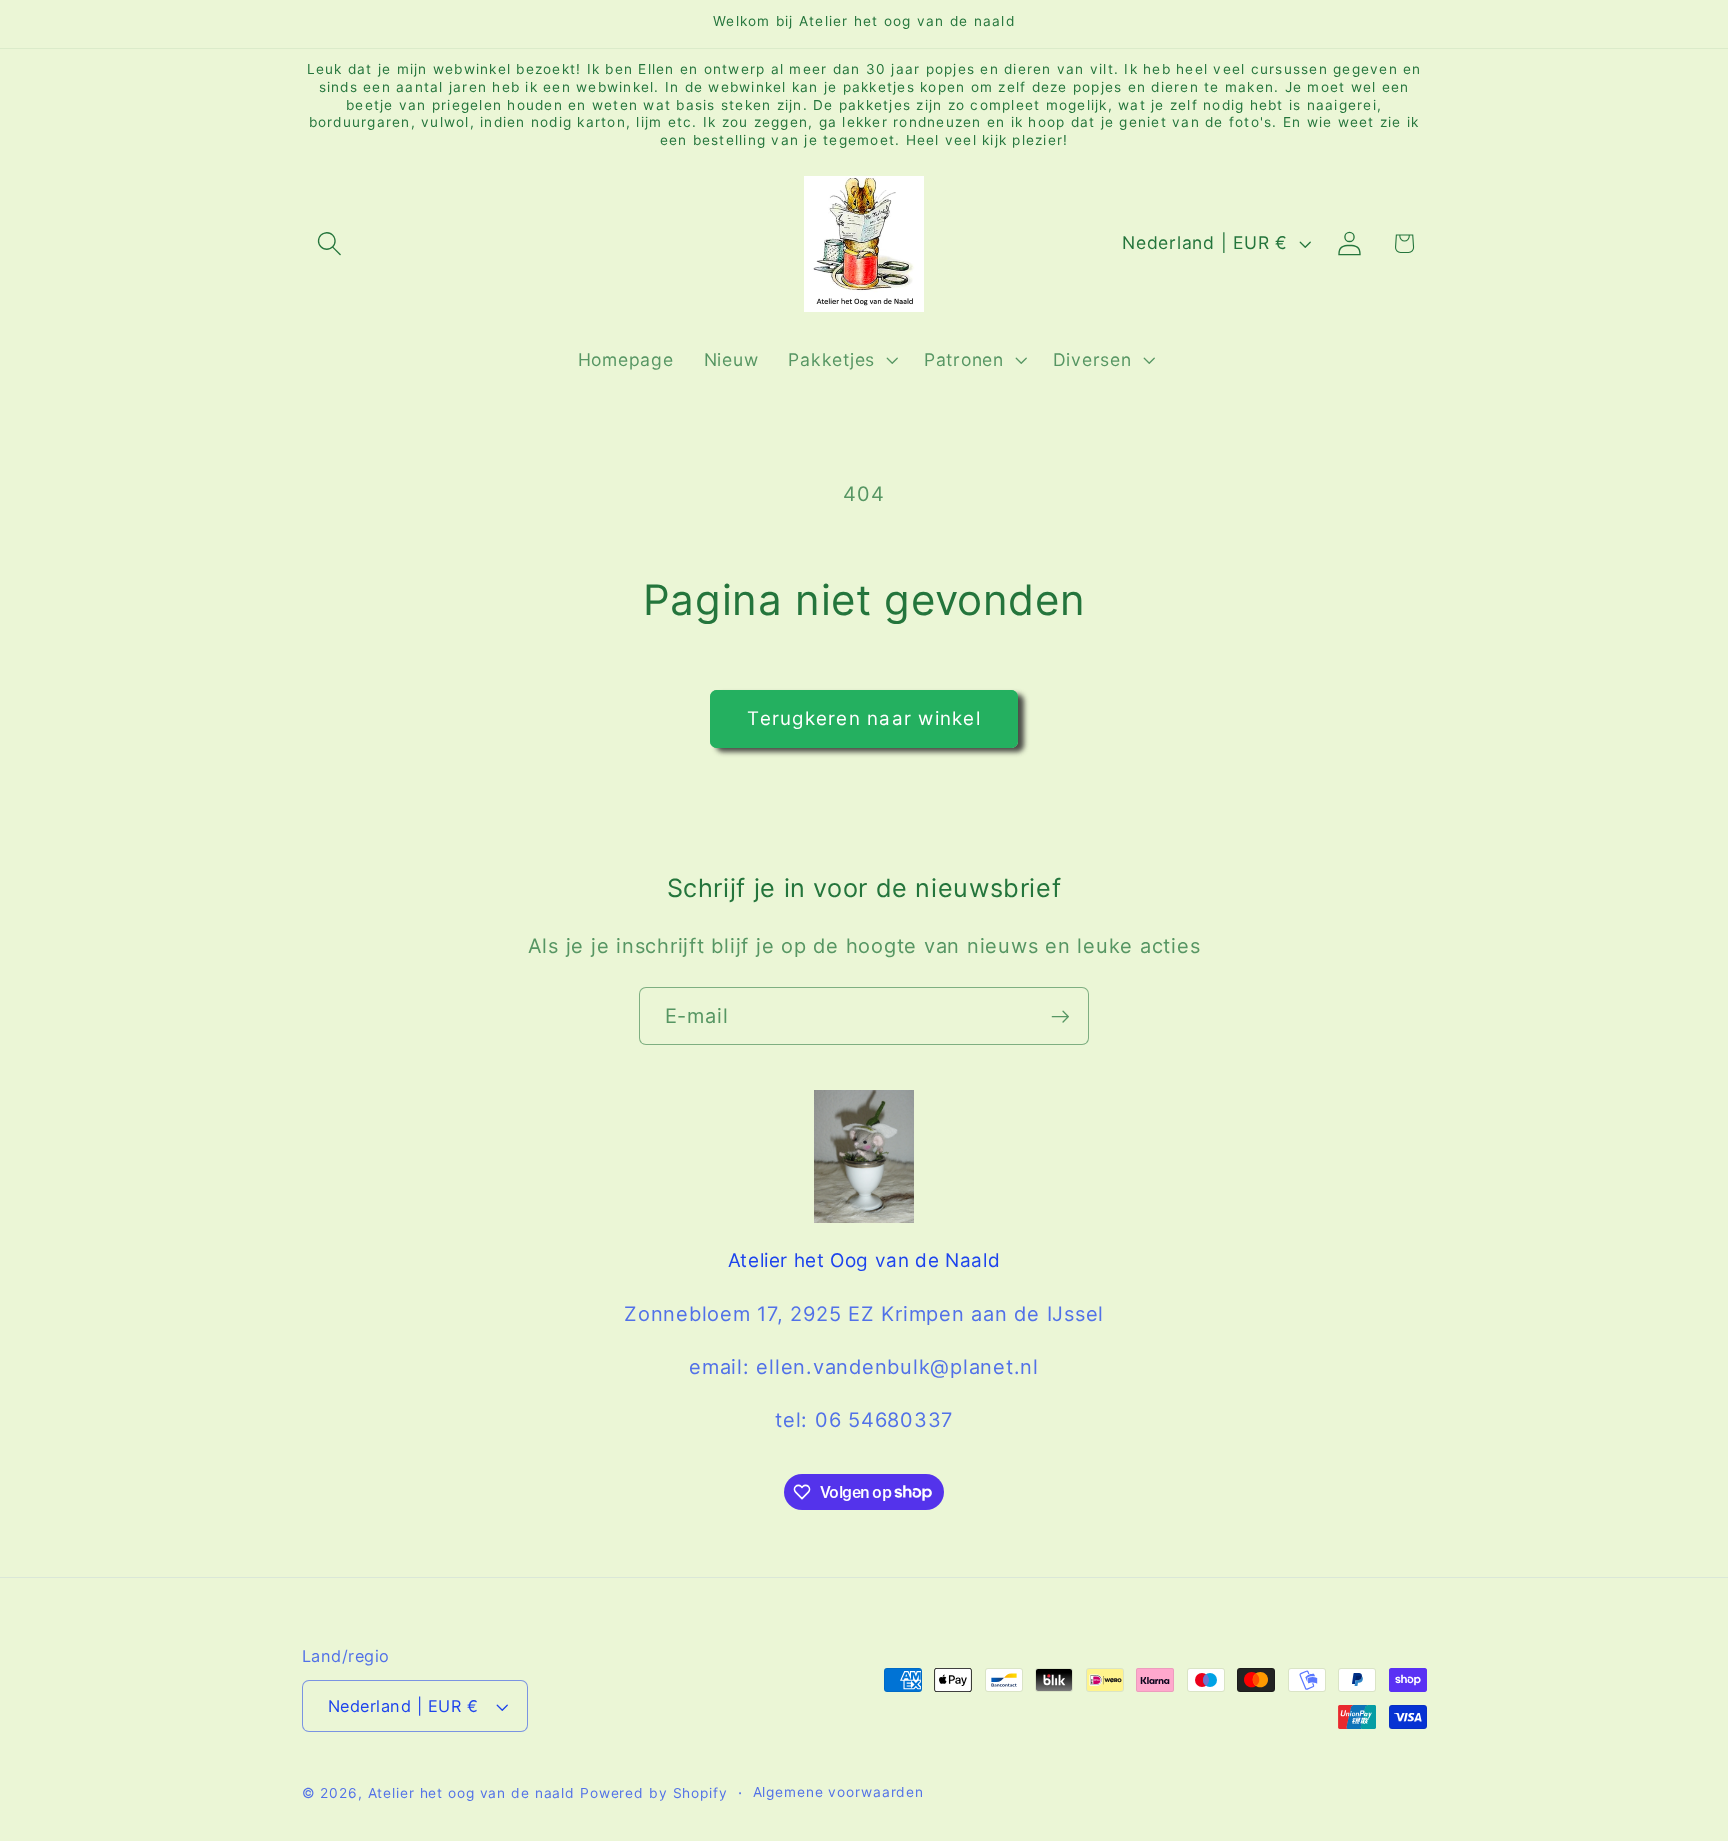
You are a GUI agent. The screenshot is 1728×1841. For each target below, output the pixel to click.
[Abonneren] (1060, 1016)
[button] (329, 243)
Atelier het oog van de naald (472, 1794)
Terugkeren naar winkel (864, 718)
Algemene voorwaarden (839, 1793)
